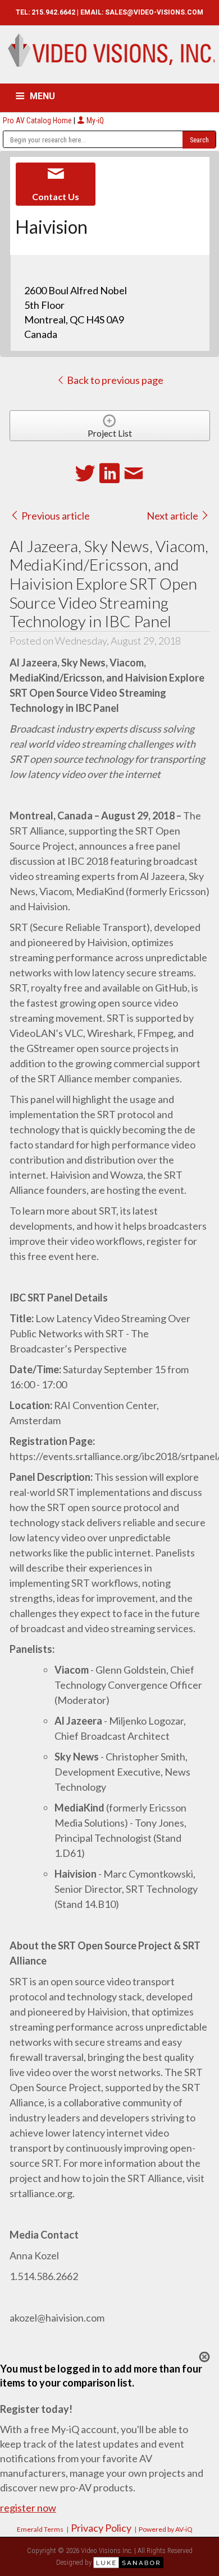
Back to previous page (114, 380)
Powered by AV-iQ (166, 2529)
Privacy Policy (101, 2528)
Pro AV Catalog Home (38, 121)
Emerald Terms (40, 2529)
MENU (42, 96)
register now (28, 2508)
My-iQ (94, 121)
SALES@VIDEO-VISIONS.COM (154, 12)
